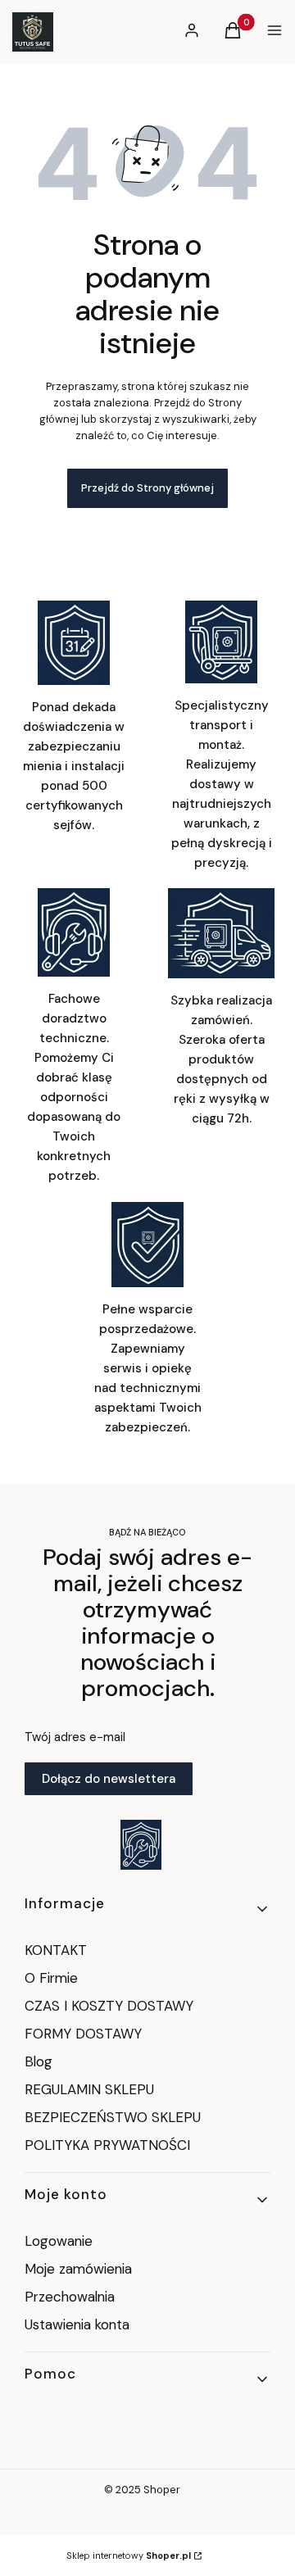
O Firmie (51, 1978)
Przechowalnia (70, 2297)
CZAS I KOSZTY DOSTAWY (109, 2006)
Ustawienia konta (77, 2324)
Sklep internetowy (129, 2556)
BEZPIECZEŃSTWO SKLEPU (113, 2117)
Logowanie (59, 2241)
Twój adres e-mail (75, 1737)
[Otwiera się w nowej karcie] (141, 1845)
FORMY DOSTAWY (83, 2034)
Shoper (162, 2490)
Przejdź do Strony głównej (147, 488)
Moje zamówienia (78, 2269)
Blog (39, 2061)
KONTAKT (56, 1950)
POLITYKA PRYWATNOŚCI (107, 2145)
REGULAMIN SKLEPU (89, 2089)
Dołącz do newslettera (109, 1779)
